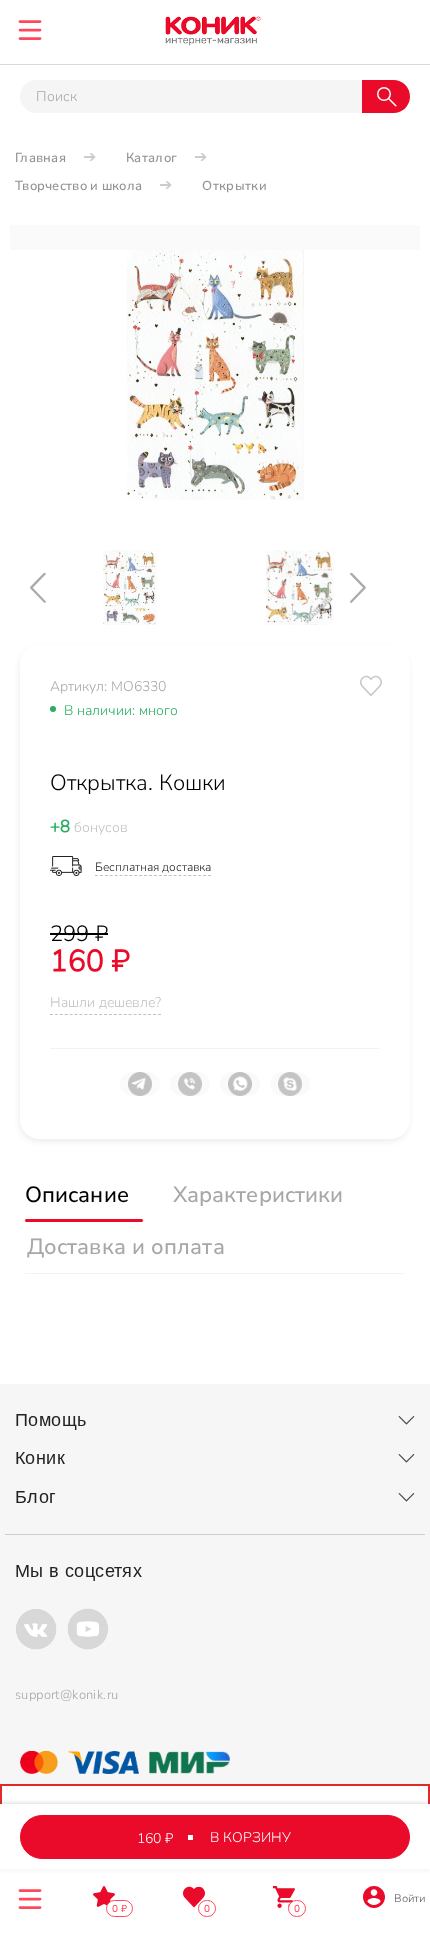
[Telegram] (140, 1092)
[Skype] (290, 1092)
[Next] (375, 587)
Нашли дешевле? (105, 1002)
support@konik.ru (66, 1695)
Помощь (50, 1420)
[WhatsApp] (240, 1092)
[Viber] (190, 1092)
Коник (40, 1458)
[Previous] (55, 587)
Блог (36, 1497)
